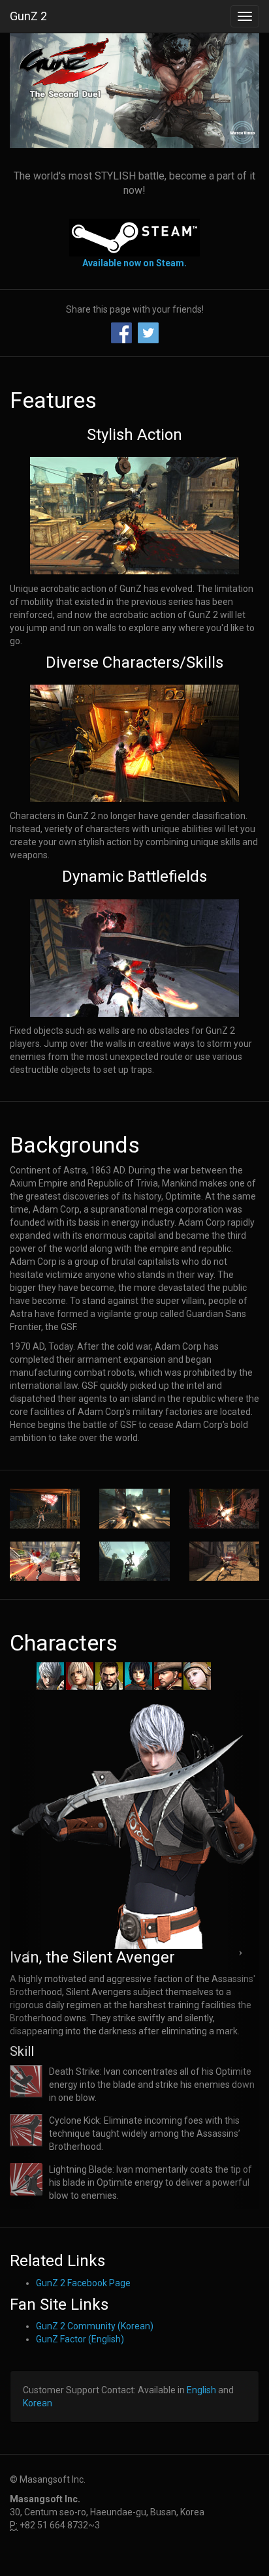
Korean (38, 2403)
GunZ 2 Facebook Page (83, 2283)
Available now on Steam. (134, 263)
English (201, 2390)
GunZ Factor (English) (80, 2339)
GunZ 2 (28, 16)
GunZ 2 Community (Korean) (95, 2326)
